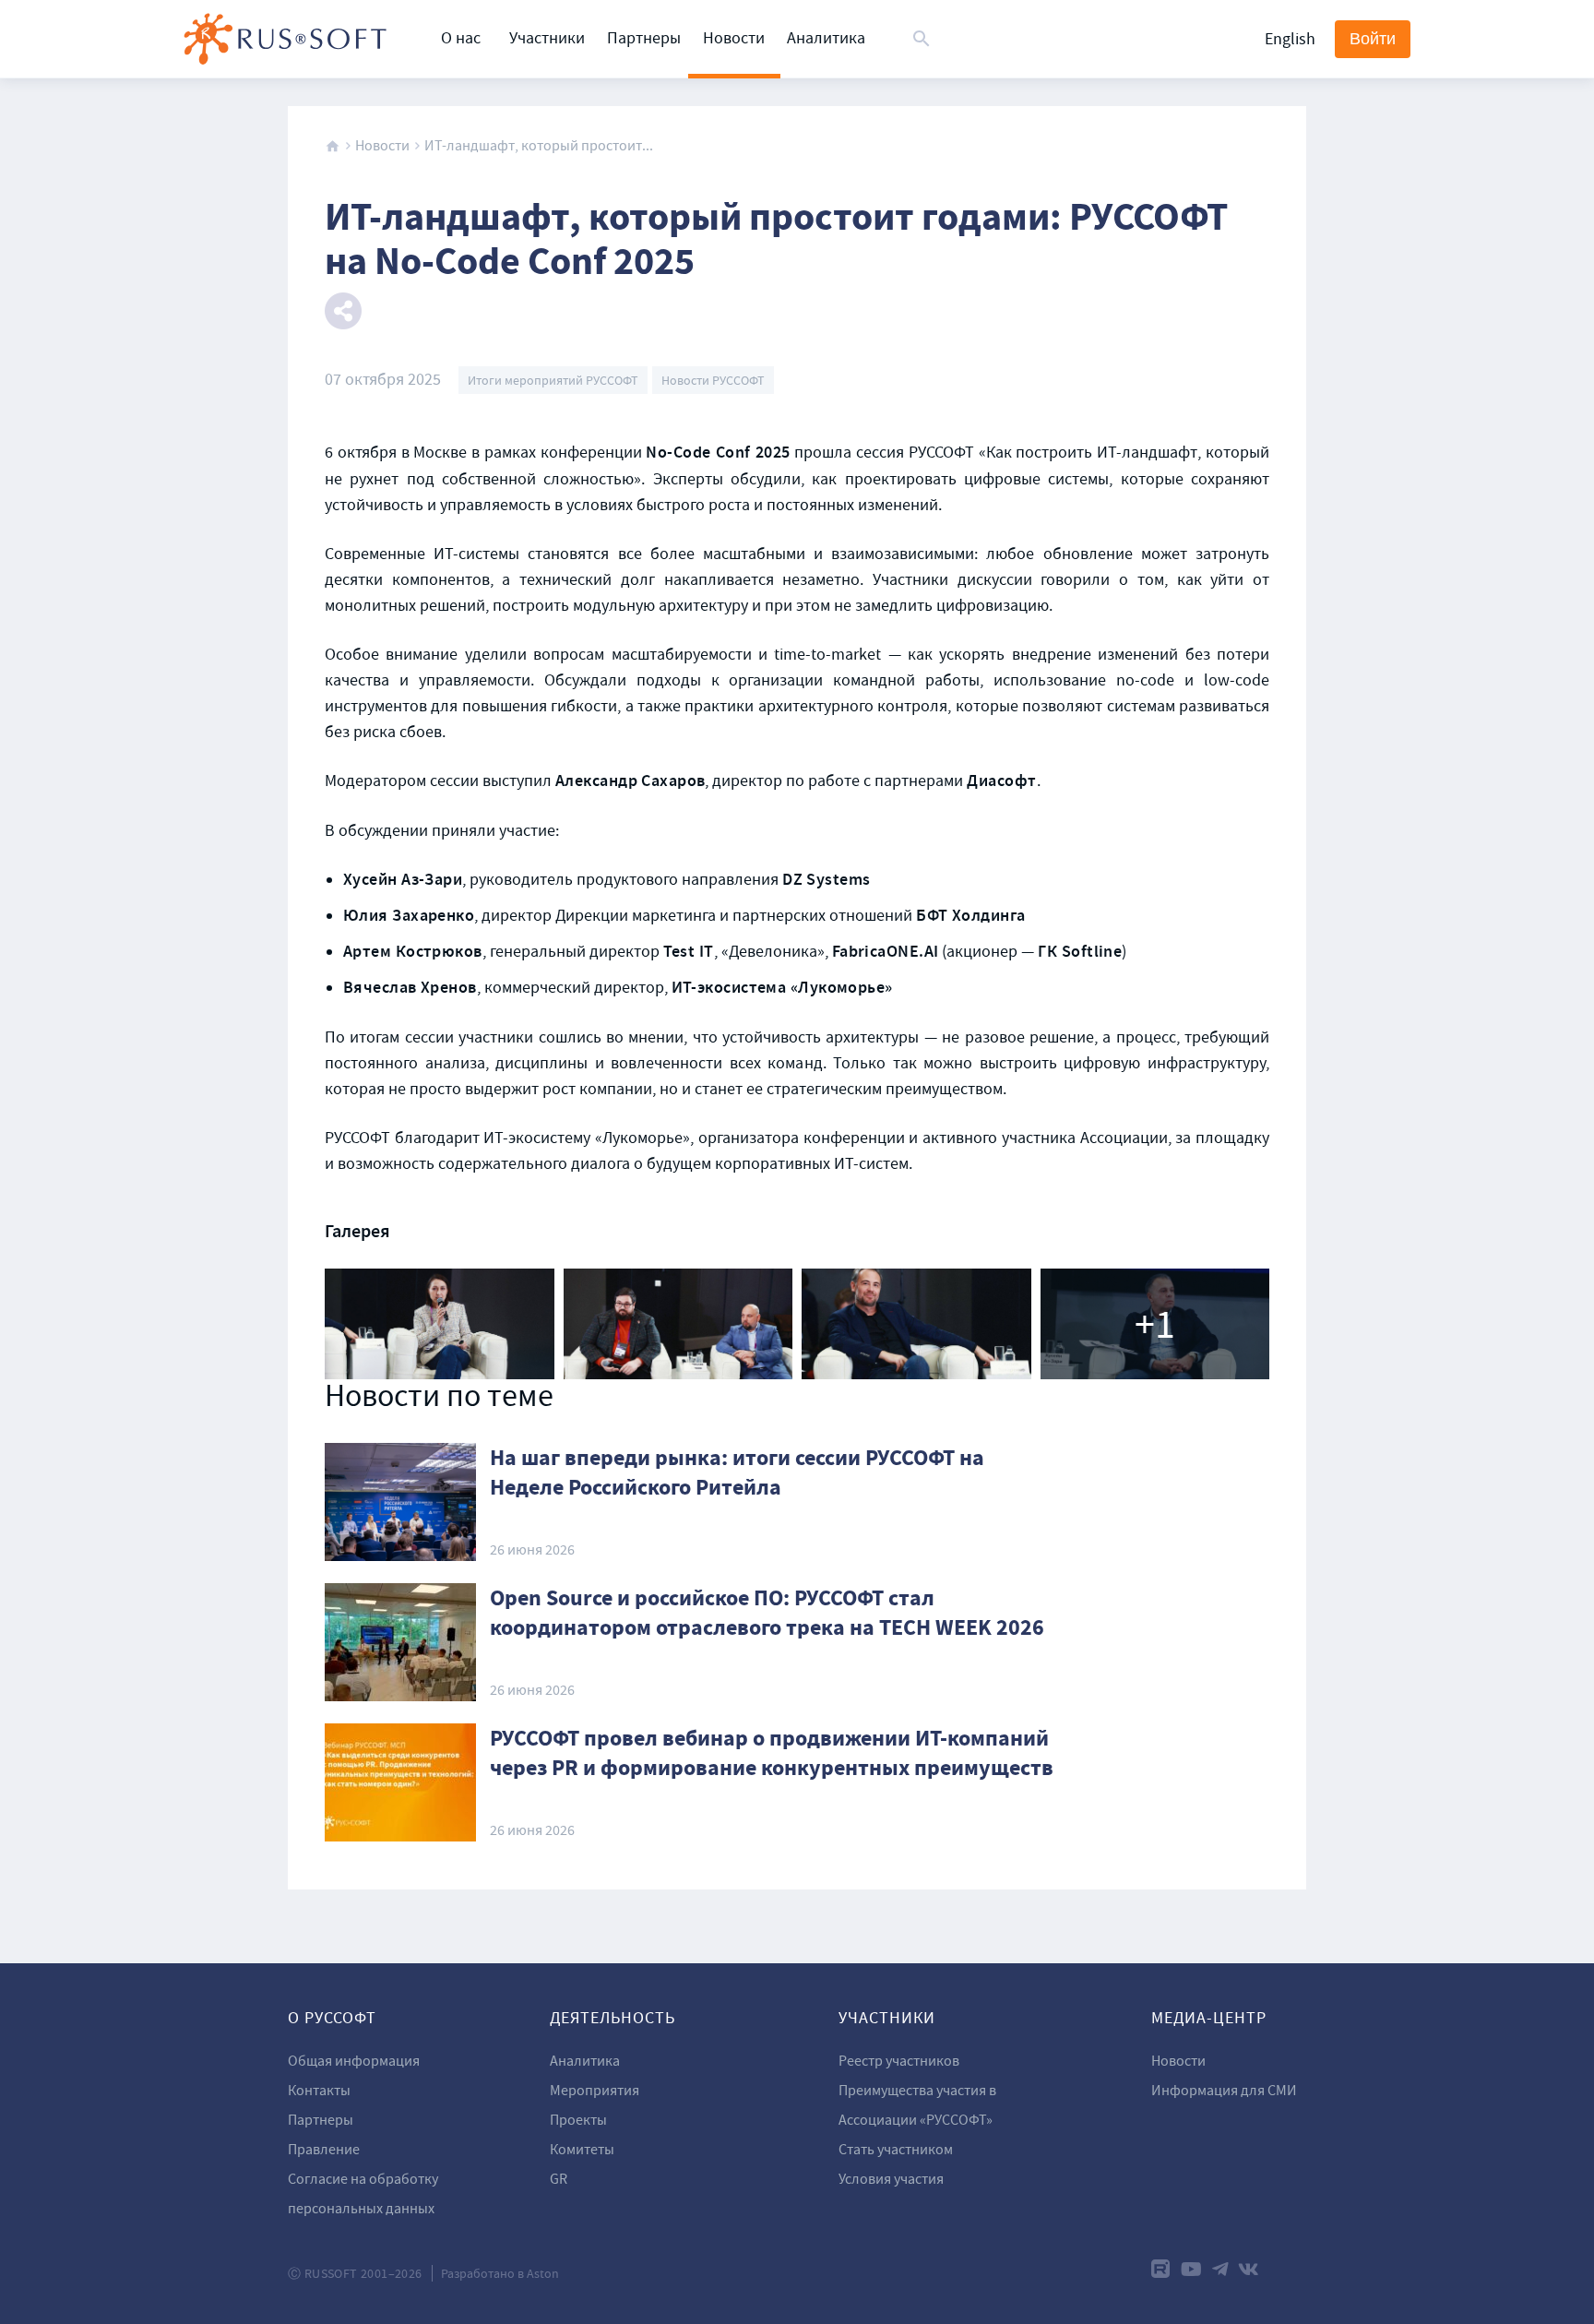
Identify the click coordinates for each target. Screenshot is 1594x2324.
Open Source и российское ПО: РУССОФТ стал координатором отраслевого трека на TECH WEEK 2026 (767, 1613)
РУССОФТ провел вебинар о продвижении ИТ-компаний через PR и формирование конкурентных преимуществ (772, 1753)
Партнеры (644, 38)
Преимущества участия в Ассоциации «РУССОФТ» (917, 2105)
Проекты (578, 2120)
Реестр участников (899, 2061)
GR (559, 2179)
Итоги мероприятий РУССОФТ (553, 380)
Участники (547, 38)
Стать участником (896, 2150)
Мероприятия (595, 2091)
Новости (734, 38)
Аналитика (826, 38)
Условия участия (891, 2179)
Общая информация (354, 2061)
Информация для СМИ (1224, 2091)
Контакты (319, 2091)
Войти (1373, 39)
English (1290, 39)
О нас (461, 38)
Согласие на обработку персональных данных (363, 2194)
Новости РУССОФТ (713, 380)
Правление (324, 2150)
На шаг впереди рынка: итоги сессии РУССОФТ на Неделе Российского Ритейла (737, 1472)
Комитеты (582, 2150)
